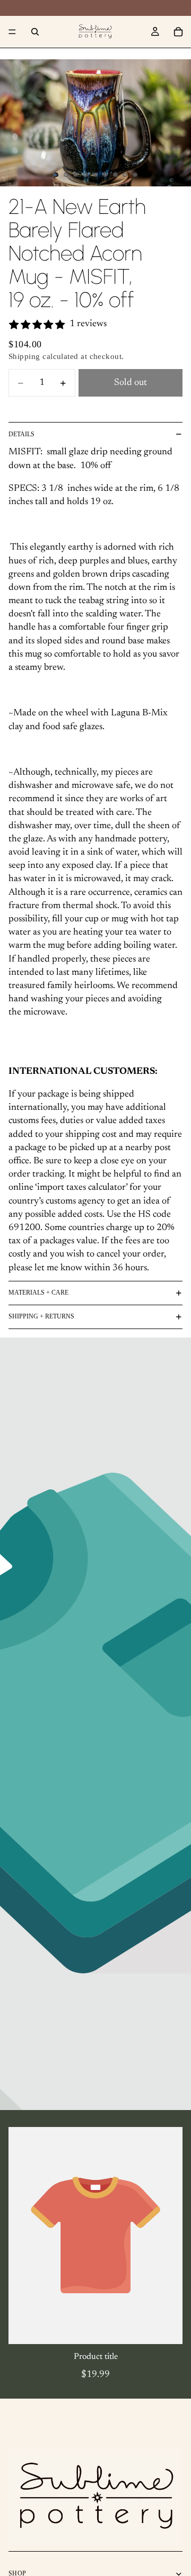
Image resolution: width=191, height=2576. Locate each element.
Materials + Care (38, 1293)
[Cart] (178, 32)
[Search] (35, 32)
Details (21, 434)
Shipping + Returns (41, 1316)
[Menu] (12, 32)
